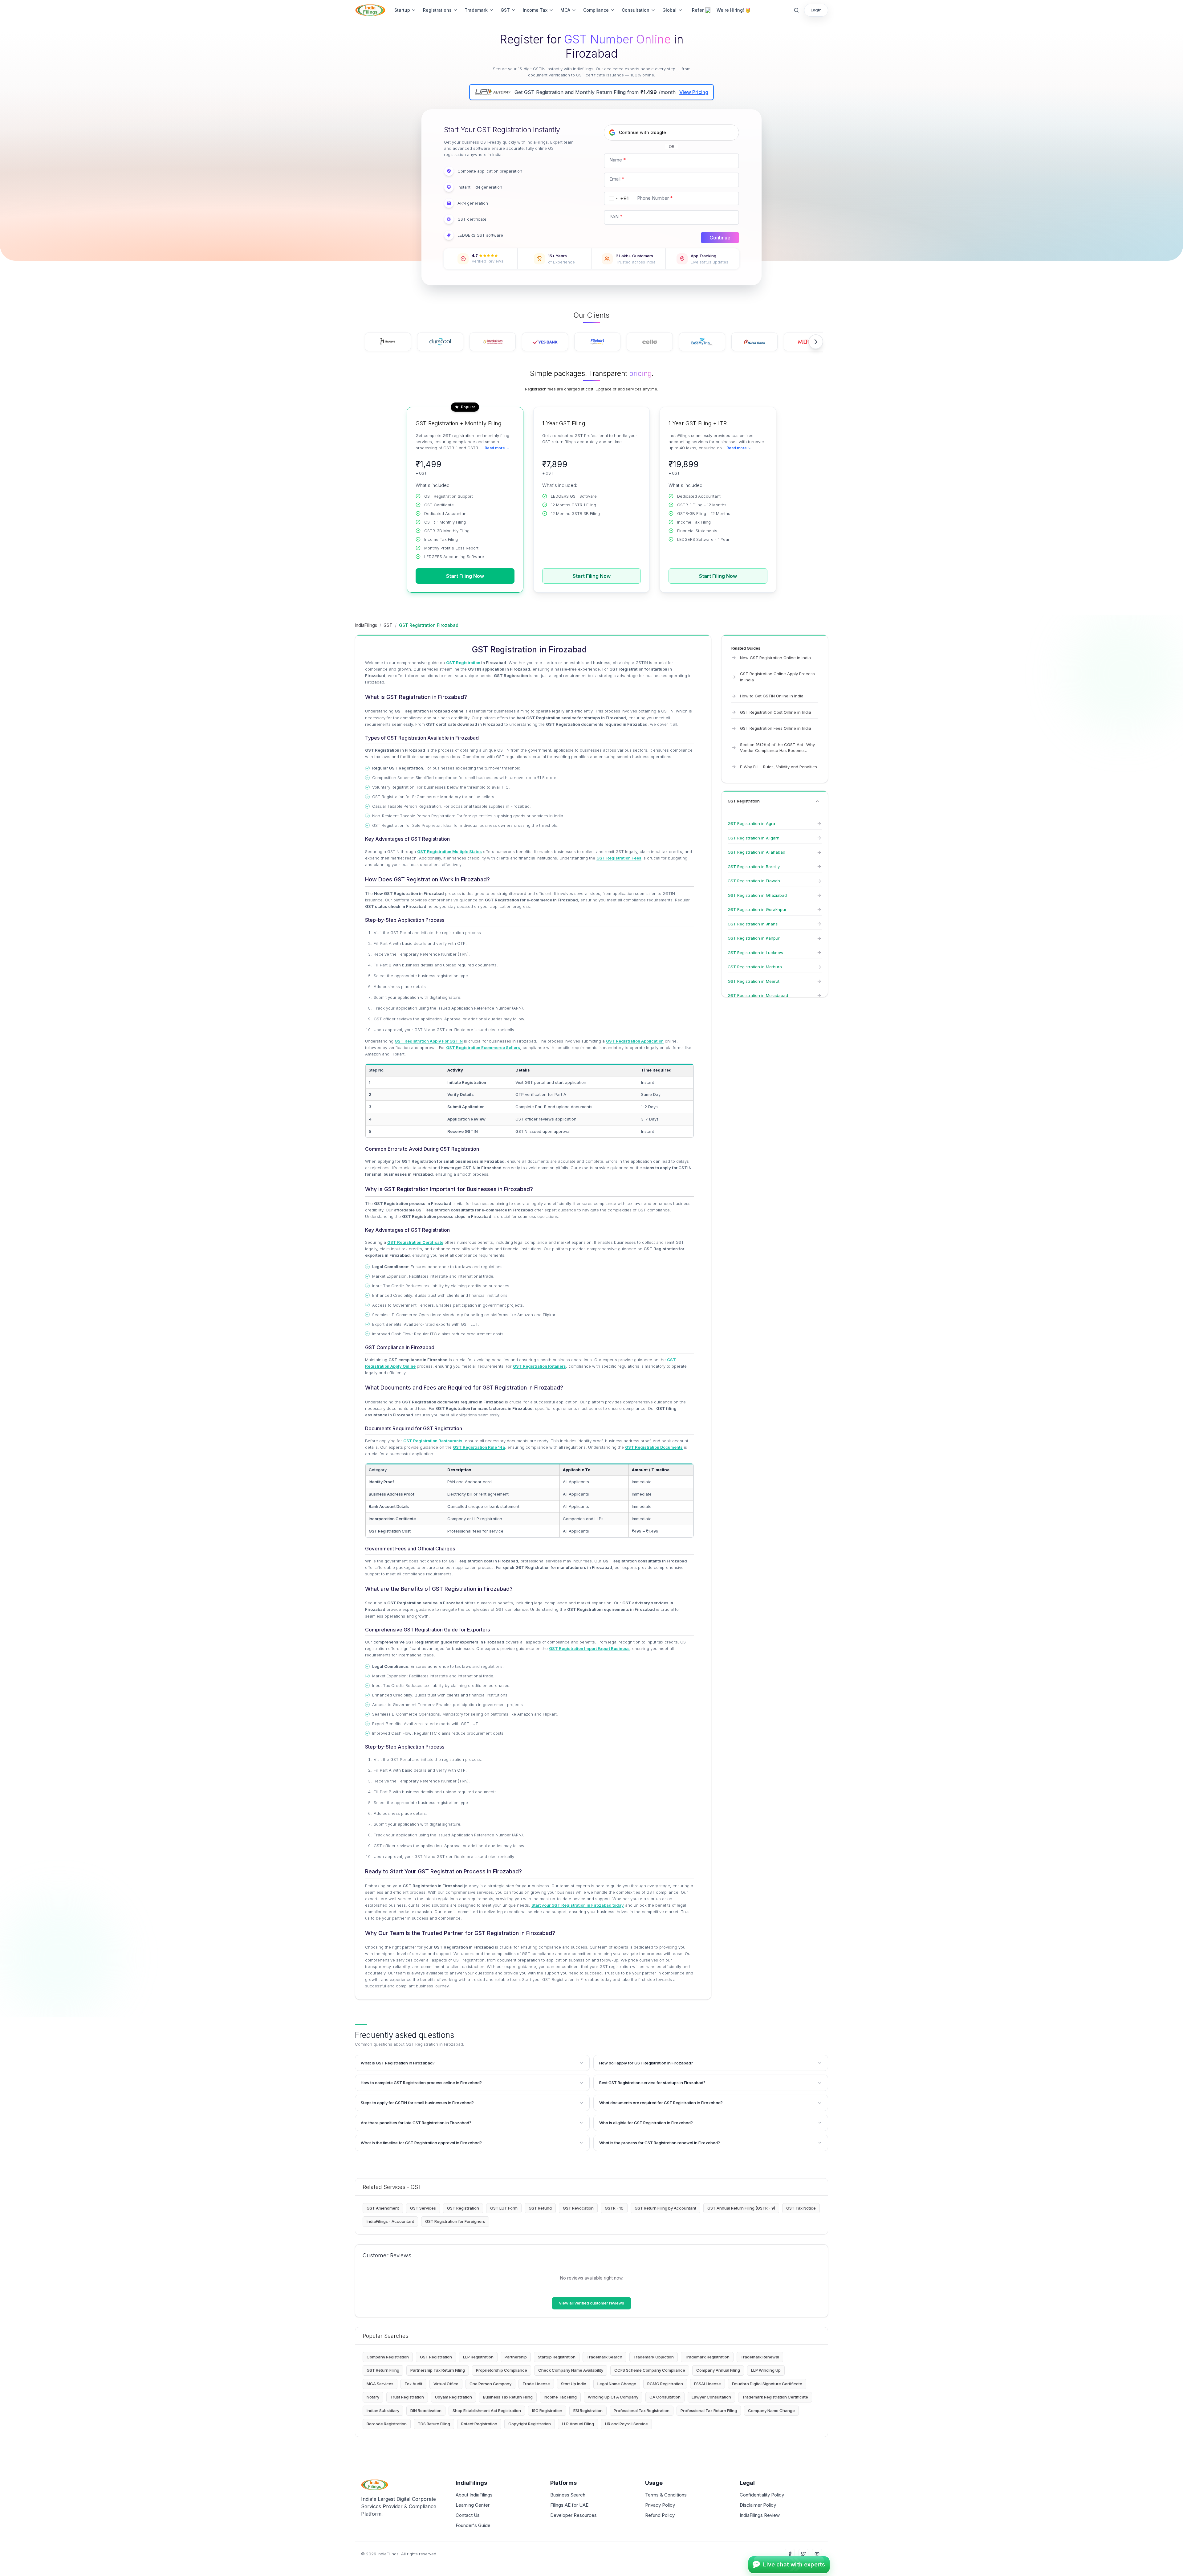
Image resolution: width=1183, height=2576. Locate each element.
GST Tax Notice (801, 2208)
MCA (565, 10)
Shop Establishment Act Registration (487, 2411)
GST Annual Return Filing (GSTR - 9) (741, 2208)
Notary (373, 2397)
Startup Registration (557, 2357)
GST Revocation (578, 2208)
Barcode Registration (387, 2424)
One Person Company (490, 2384)
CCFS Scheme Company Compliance (650, 2370)
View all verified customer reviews (591, 2303)
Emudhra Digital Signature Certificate (767, 2384)
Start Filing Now (465, 576)
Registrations (437, 10)
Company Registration (388, 2357)
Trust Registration (407, 2397)
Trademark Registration (707, 2357)
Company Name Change (771, 2411)
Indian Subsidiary (383, 2411)
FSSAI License (707, 2384)
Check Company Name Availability (571, 2370)
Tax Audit (413, 2384)
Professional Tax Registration (642, 2411)
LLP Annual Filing (578, 2424)
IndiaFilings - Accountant (390, 2221)
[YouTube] (817, 2554)
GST (505, 10)
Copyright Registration (530, 2424)
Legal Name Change (617, 2384)
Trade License (536, 2384)
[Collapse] (817, 801)
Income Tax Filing (560, 2397)
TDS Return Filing (434, 2424)
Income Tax (535, 10)
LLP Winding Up (766, 2370)
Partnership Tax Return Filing (438, 2370)
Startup (402, 10)
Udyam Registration (453, 2397)
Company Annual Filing (718, 2370)
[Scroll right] (816, 342)
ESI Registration (588, 2411)
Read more (495, 448)
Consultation (636, 10)
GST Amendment (383, 2208)
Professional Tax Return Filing (709, 2411)
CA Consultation (665, 2397)
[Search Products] (796, 10)
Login (816, 10)
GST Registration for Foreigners (455, 2221)
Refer (698, 10)
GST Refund (540, 2208)
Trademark (476, 10)
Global (669, 10)
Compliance (596, 10)
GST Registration (463, 2208)
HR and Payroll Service (626, 2424)
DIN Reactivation (426, 2411)
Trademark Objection (654, 2357)
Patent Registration (479, 2424)
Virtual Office (446, 2384)
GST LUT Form (504, 2208)
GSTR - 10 (614, 2208)
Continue (720, 238)
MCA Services (380, 2384)
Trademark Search (604, 2357)
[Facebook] (790, 2554)
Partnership (516, 2357)
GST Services (423, 2208)
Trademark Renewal (760, 2357)
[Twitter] (803, 2554)
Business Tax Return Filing (508, 2397)
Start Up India (574, 2384)
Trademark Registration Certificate (775, 2397)
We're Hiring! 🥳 (734, 10)
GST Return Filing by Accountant (665, 2208)
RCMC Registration (665, 2384)
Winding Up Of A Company (613, 2397)
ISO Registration (547, 2411)
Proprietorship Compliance (502, 2370)
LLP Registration (478, 2357)
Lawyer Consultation (711, 2397)
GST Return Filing (383, 2370)
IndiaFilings (366, 625)
